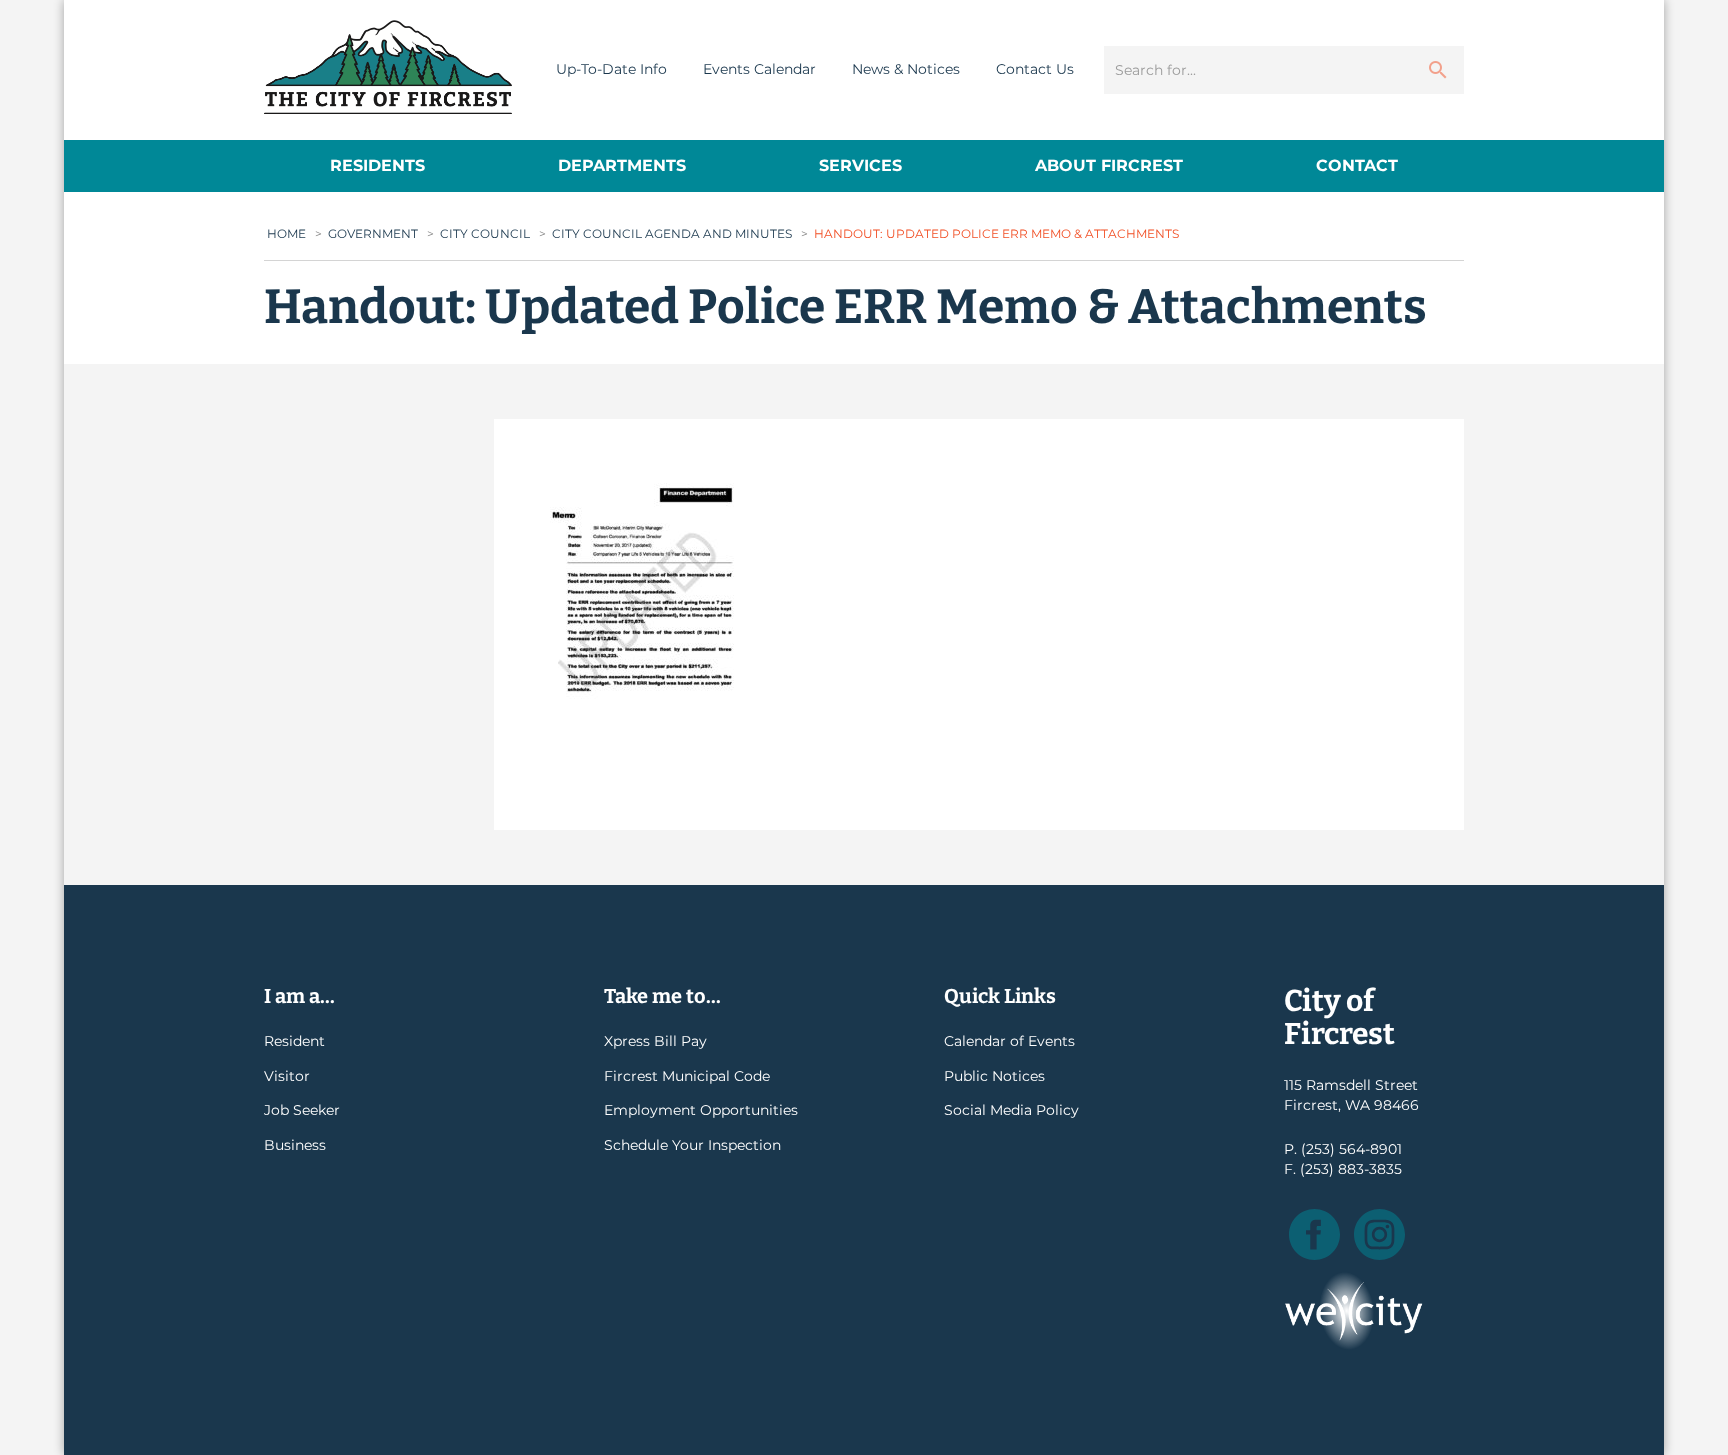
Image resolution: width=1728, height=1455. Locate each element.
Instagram (1379, 1234)
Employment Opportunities (701, 1110)
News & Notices (906, 69)
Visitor (287, 1076)
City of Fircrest (388, 67)
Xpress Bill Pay (655, 1041)
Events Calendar (759, 69)
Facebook (1314, 1234)
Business (295, 1145)
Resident (294, 1041)
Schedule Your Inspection (692, 1145)
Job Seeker (302, 1110)
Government (373, 233)
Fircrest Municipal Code (687, 1076)
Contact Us (1035, 69)
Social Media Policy (1011, 1110)
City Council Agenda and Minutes (672, 233)
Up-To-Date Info (611, 69)
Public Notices (994, 1076)
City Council (485, 233)
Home (286, 233)
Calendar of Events (1009, 1041)
